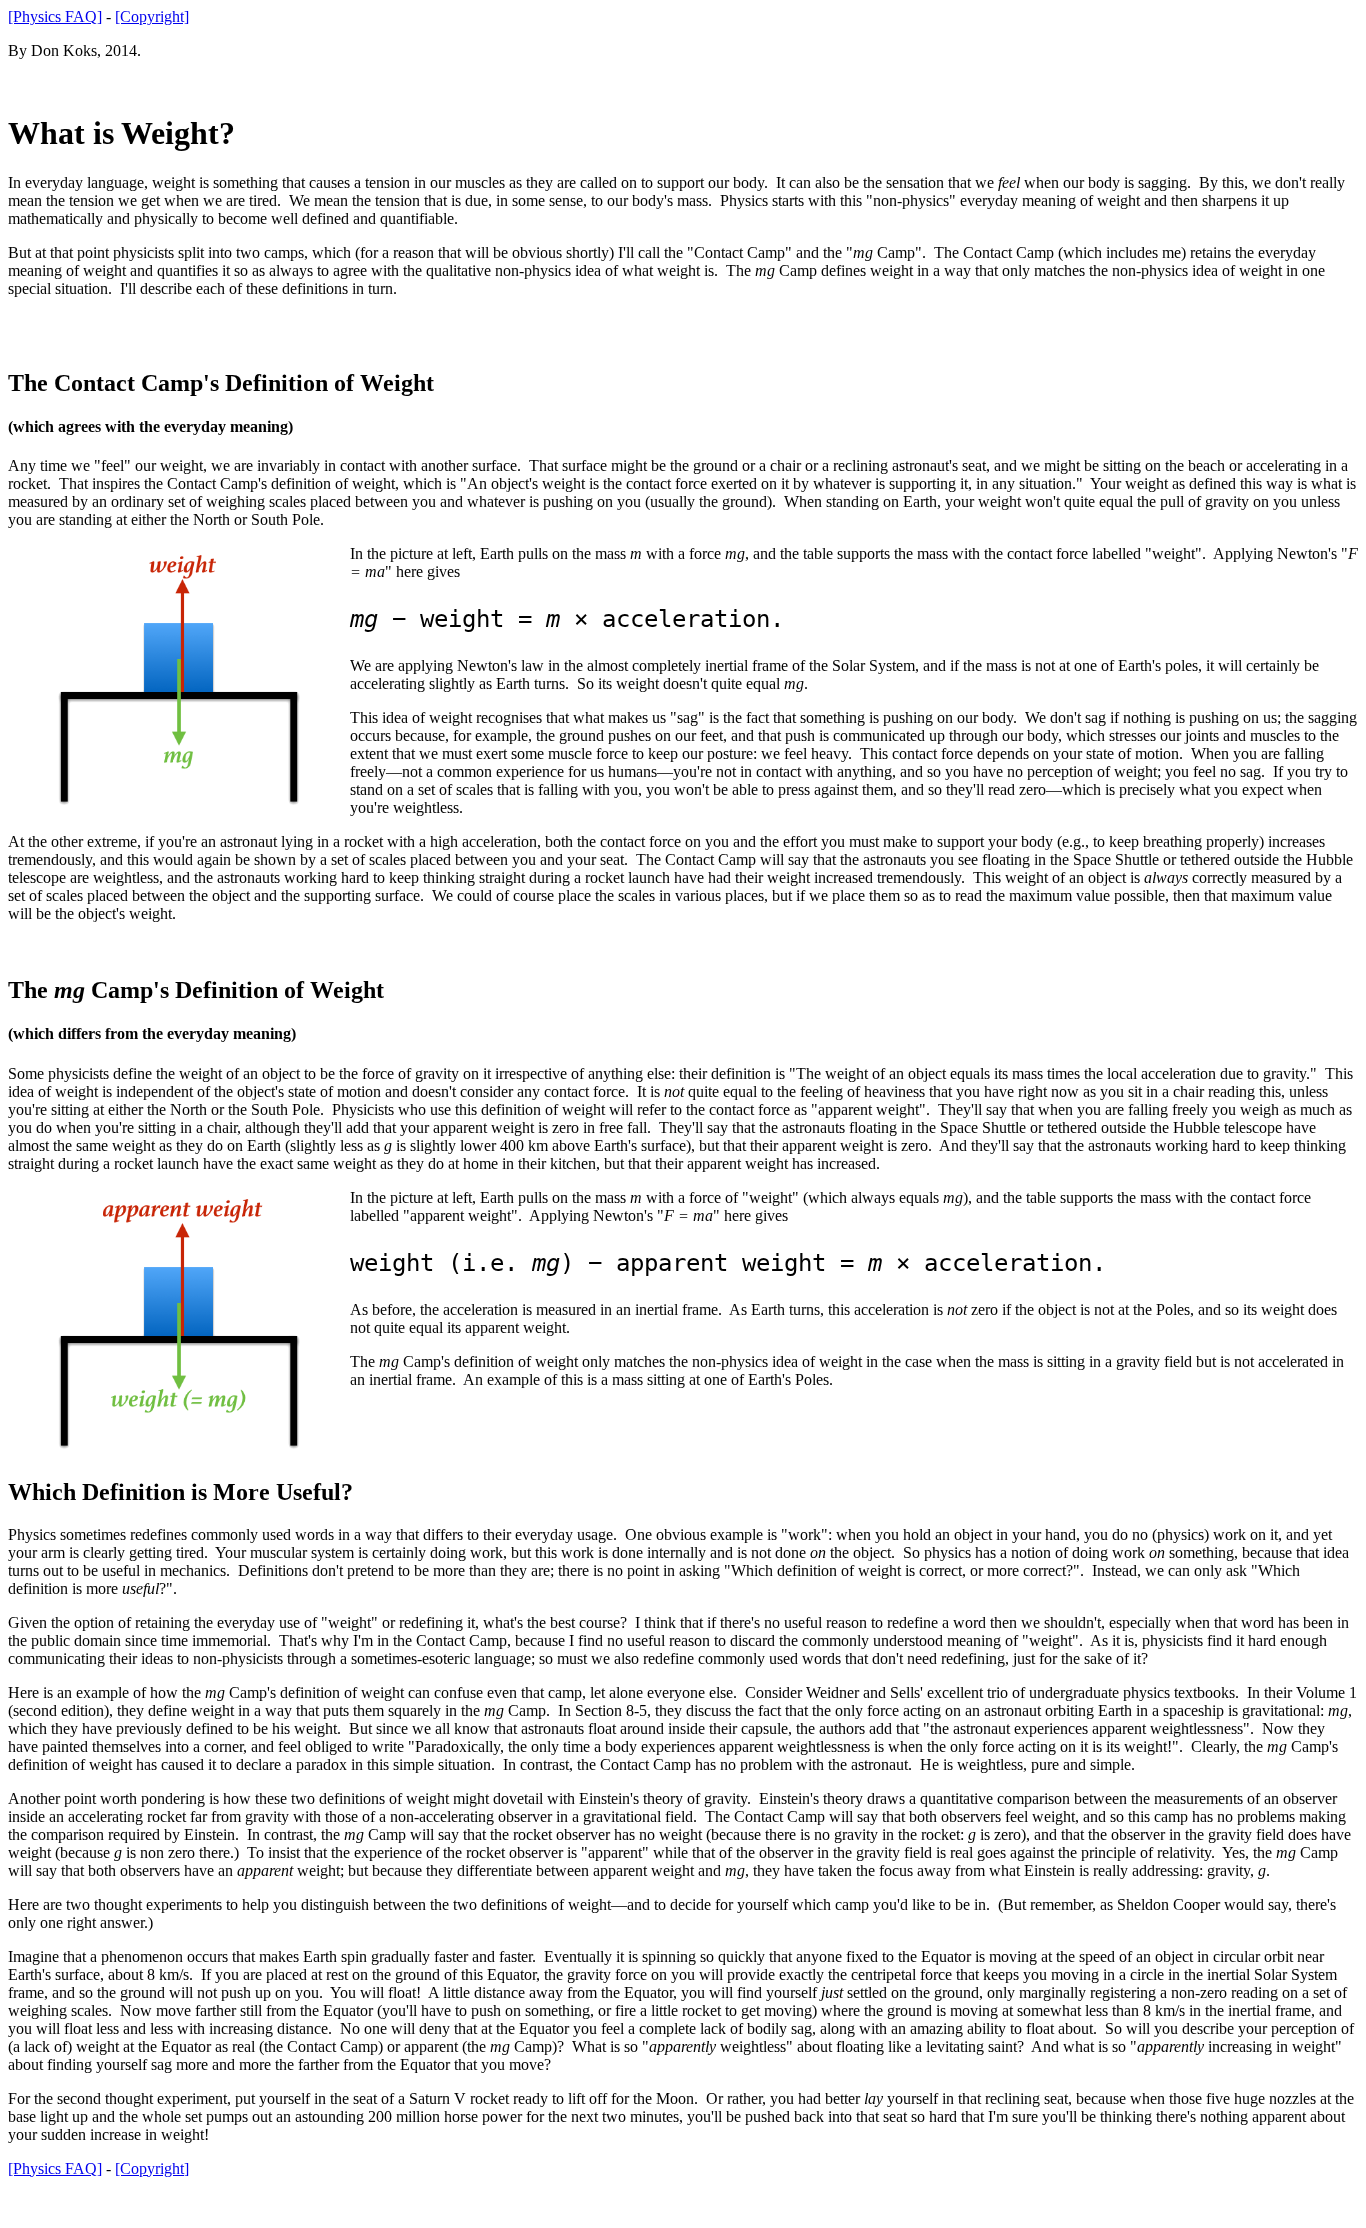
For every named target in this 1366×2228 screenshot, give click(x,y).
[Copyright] (152, 16)
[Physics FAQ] (55, 16)
